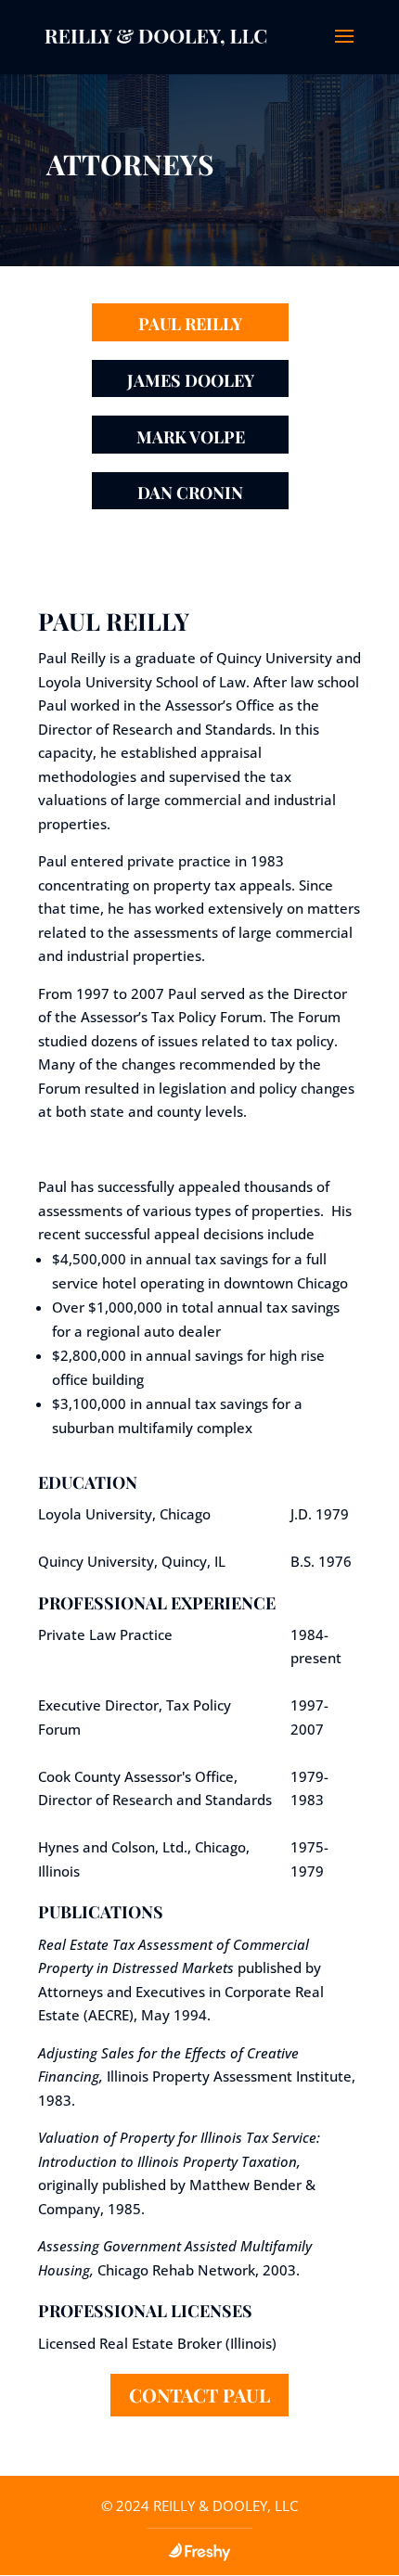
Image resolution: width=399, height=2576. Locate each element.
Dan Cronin (190, 493)
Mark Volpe (191, 437)
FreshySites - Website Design (199, 2552)
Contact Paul (199, 2395)
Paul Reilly (190, 324)
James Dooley (191, 380)
